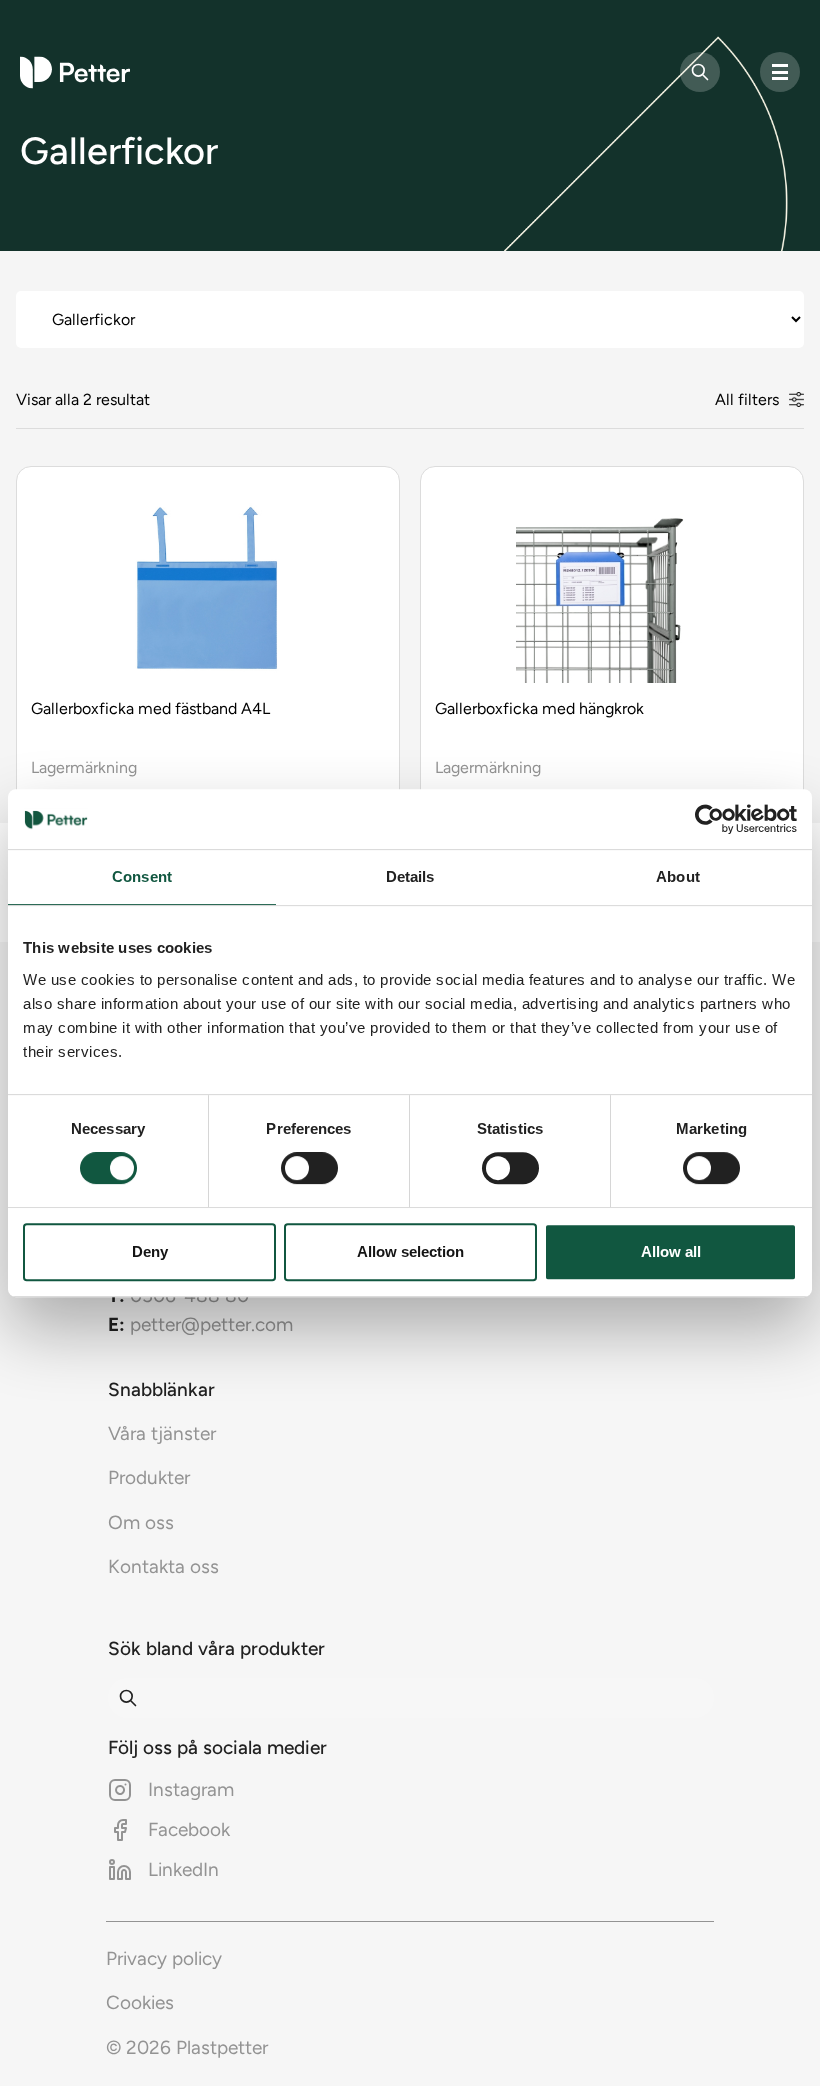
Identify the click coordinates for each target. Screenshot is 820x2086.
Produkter (149, 1477)
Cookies (140, 2002)
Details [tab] (410, 876)
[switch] (309, 1168)
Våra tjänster (162, 1433)
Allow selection (410, 1251)
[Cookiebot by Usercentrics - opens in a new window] (709, 819)
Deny (150, 1251)
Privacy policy (164, 1958)
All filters (747, 399)
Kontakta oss (163, 1566)
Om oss (141, 1522)
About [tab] (678, 876)
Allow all (671, 1251)
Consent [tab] (142, 876)
